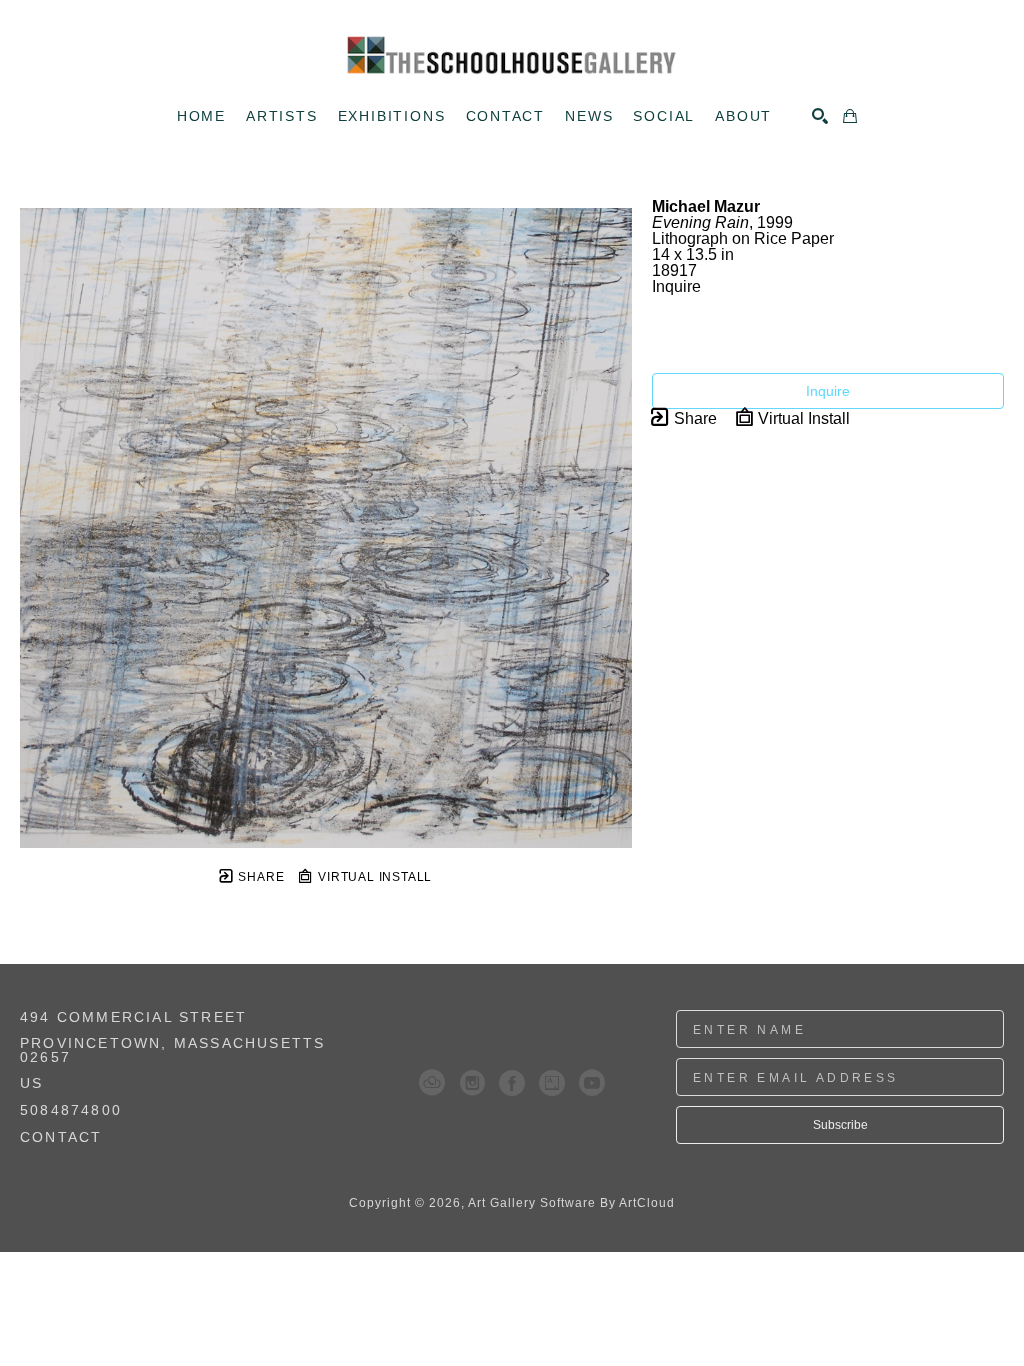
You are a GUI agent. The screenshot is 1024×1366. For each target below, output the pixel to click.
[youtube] (592, 1083)
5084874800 (71, 1110)
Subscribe (840, 1125)
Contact (61, 1137)
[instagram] (472, 1083)
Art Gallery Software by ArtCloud (571, 1203)
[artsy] (552, 1083)
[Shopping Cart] (850, 116)
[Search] (820, 116)
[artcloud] (432, 1083)
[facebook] (512, 1083)
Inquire (828, 391)
